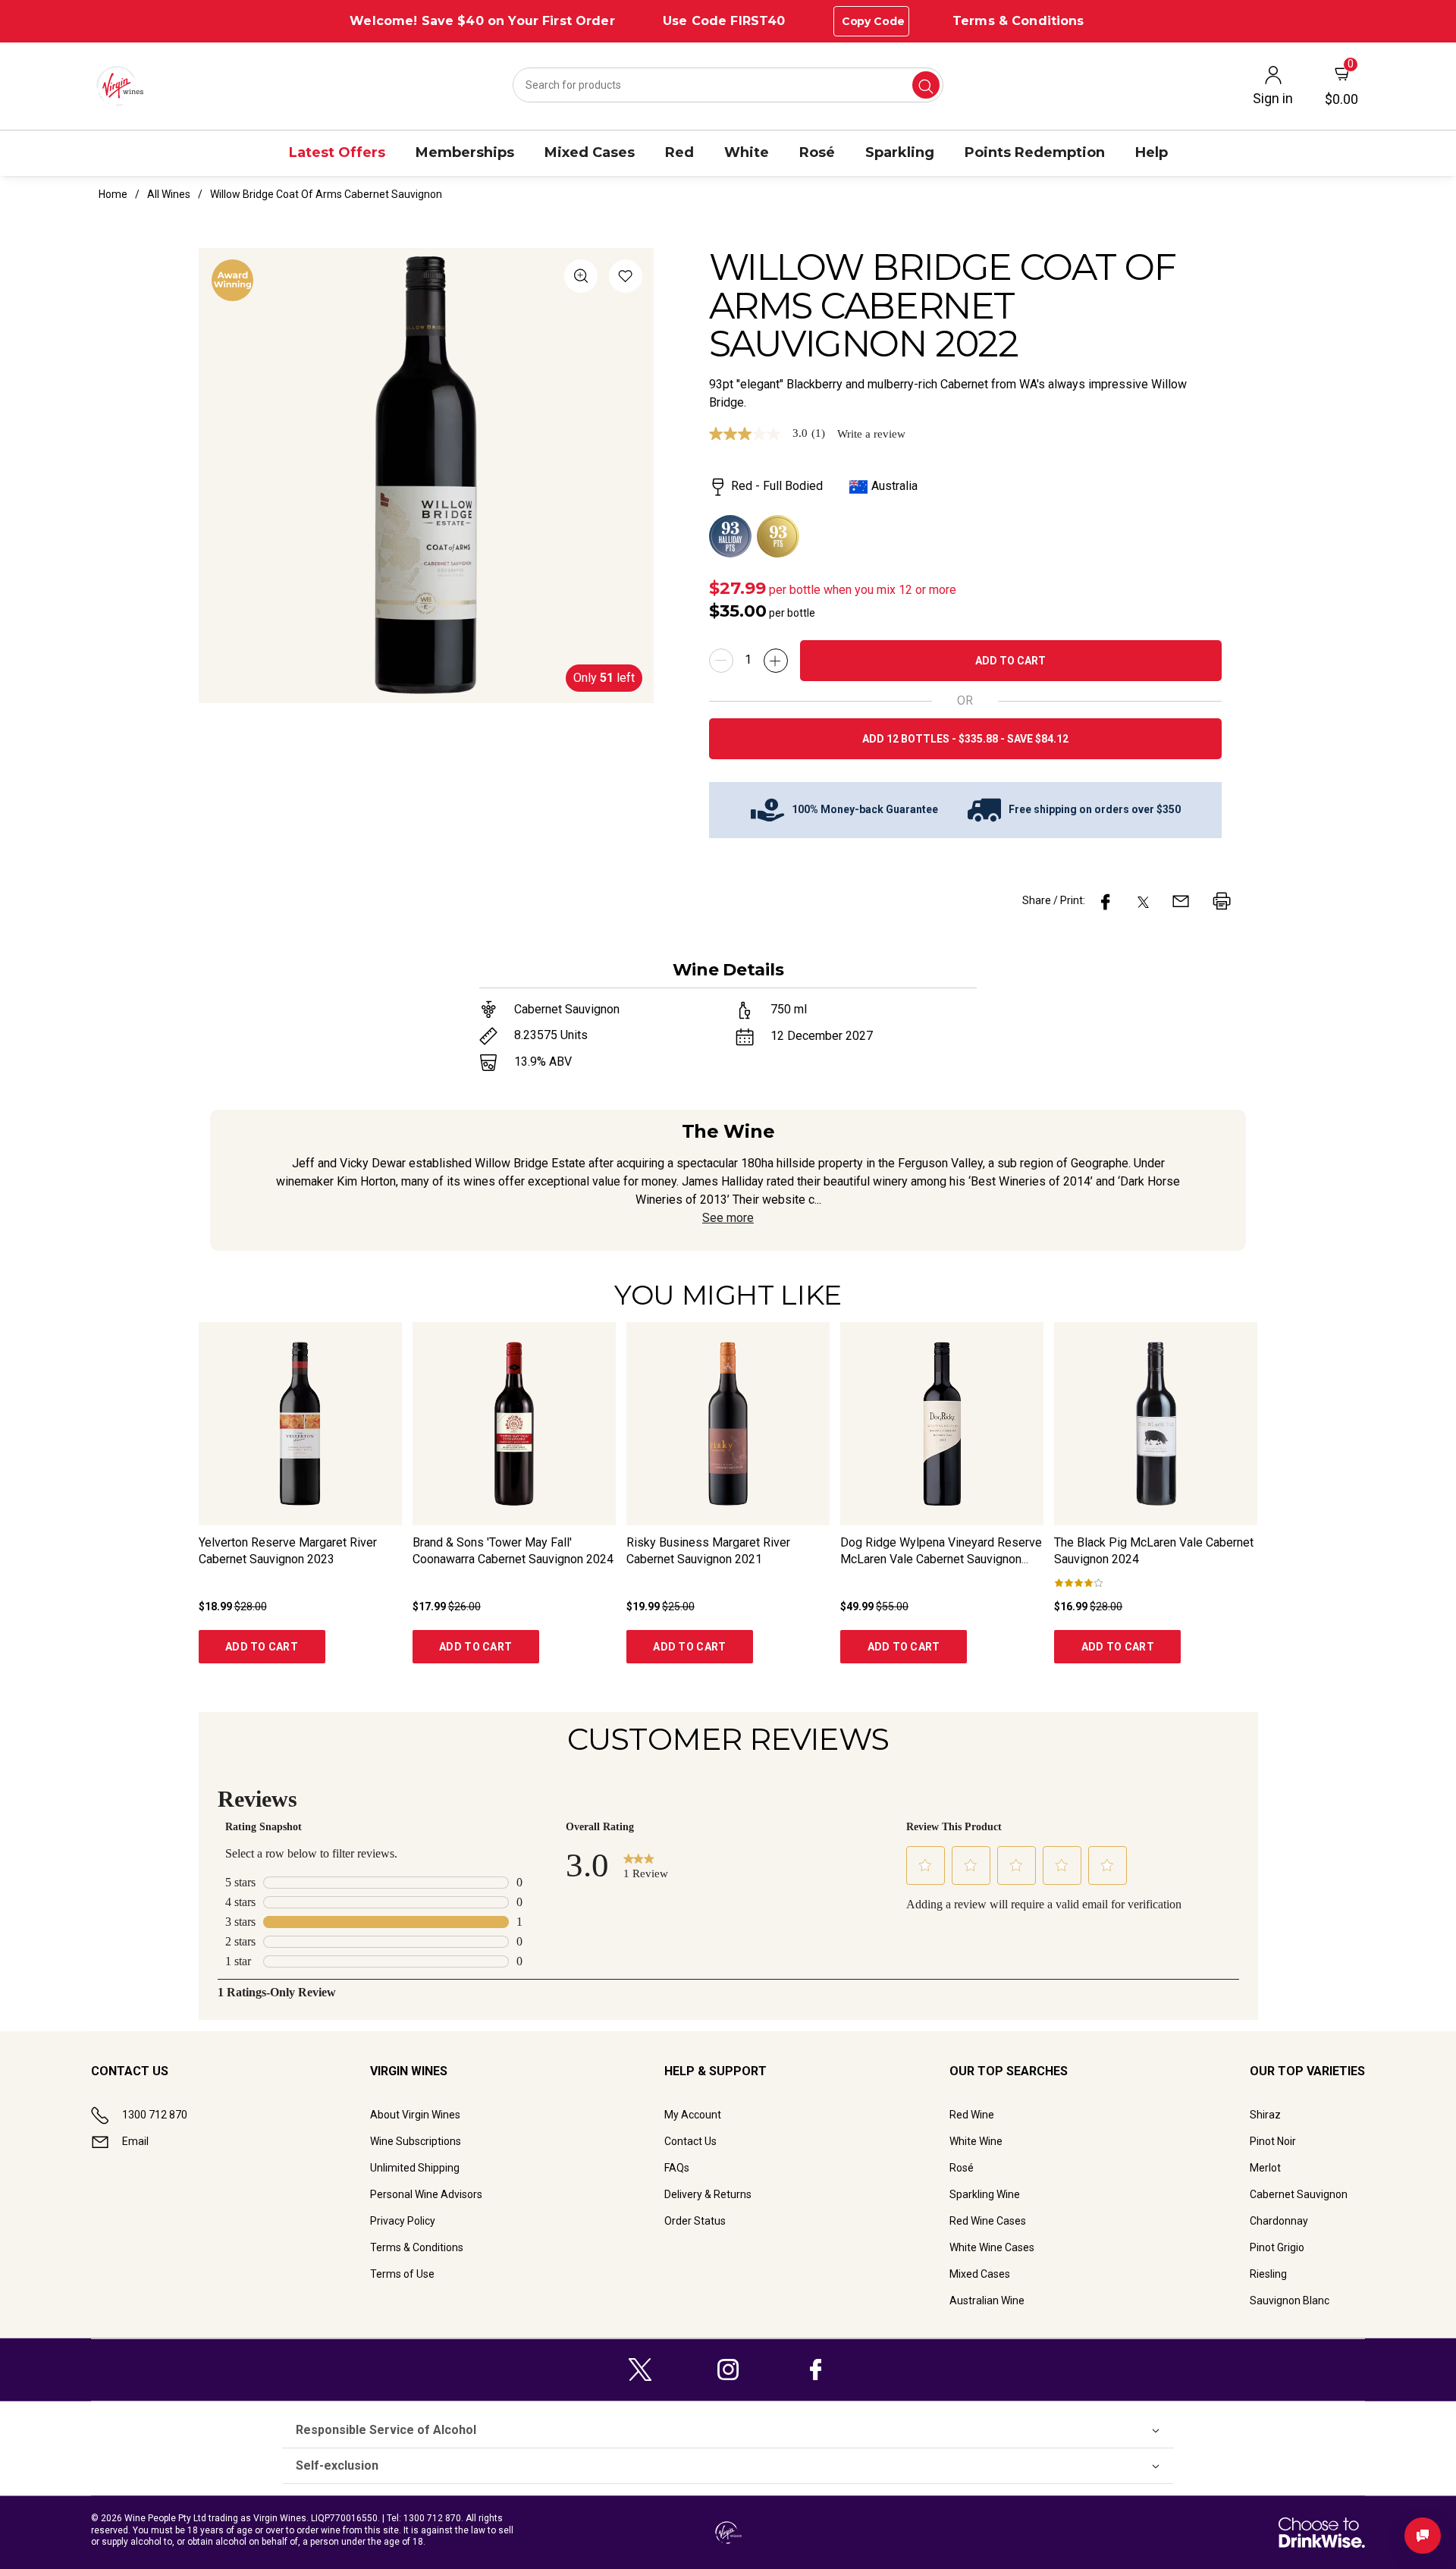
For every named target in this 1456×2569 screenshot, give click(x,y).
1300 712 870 (155, 2115)
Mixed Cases (980, 2274)
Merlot (1265, 2168)
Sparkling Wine (985, 2194)
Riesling (1268, 2274)
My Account (693, 2115)
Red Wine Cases (988, 2221)
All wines (169, 194)
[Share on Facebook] (1106, 901)
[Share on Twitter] (1143, 901)
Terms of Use (402, 2274)
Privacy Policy (403, 2221)
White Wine (976, 2141)
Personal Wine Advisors (426, 2194)
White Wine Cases (992, 2247)
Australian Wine (987, 2300)
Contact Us (690, 2141)
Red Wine (972, 2115)
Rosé (962, 2168)
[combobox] (728, 85)
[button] (626, 279)
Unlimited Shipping (415, 2168)
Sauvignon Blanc (1290, 2300)
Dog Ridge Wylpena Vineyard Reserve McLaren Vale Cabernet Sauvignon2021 (941, 1559)
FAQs (677, 2168)
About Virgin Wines (415, 2115)
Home (113, 194)
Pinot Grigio (1277, 2247)
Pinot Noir (1273, 2141)
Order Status (695, 2221)
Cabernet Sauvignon (1299, 2194)
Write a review (871, 434)
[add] (776, 661)
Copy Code (873, 21)
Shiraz (1265, 2115)
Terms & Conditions (1018, 21)
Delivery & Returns (708, 2194)
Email (135, 2141)
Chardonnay (1279, 2221)
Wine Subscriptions (416, 2141)
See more (728, 1218)
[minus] (721, 661)
